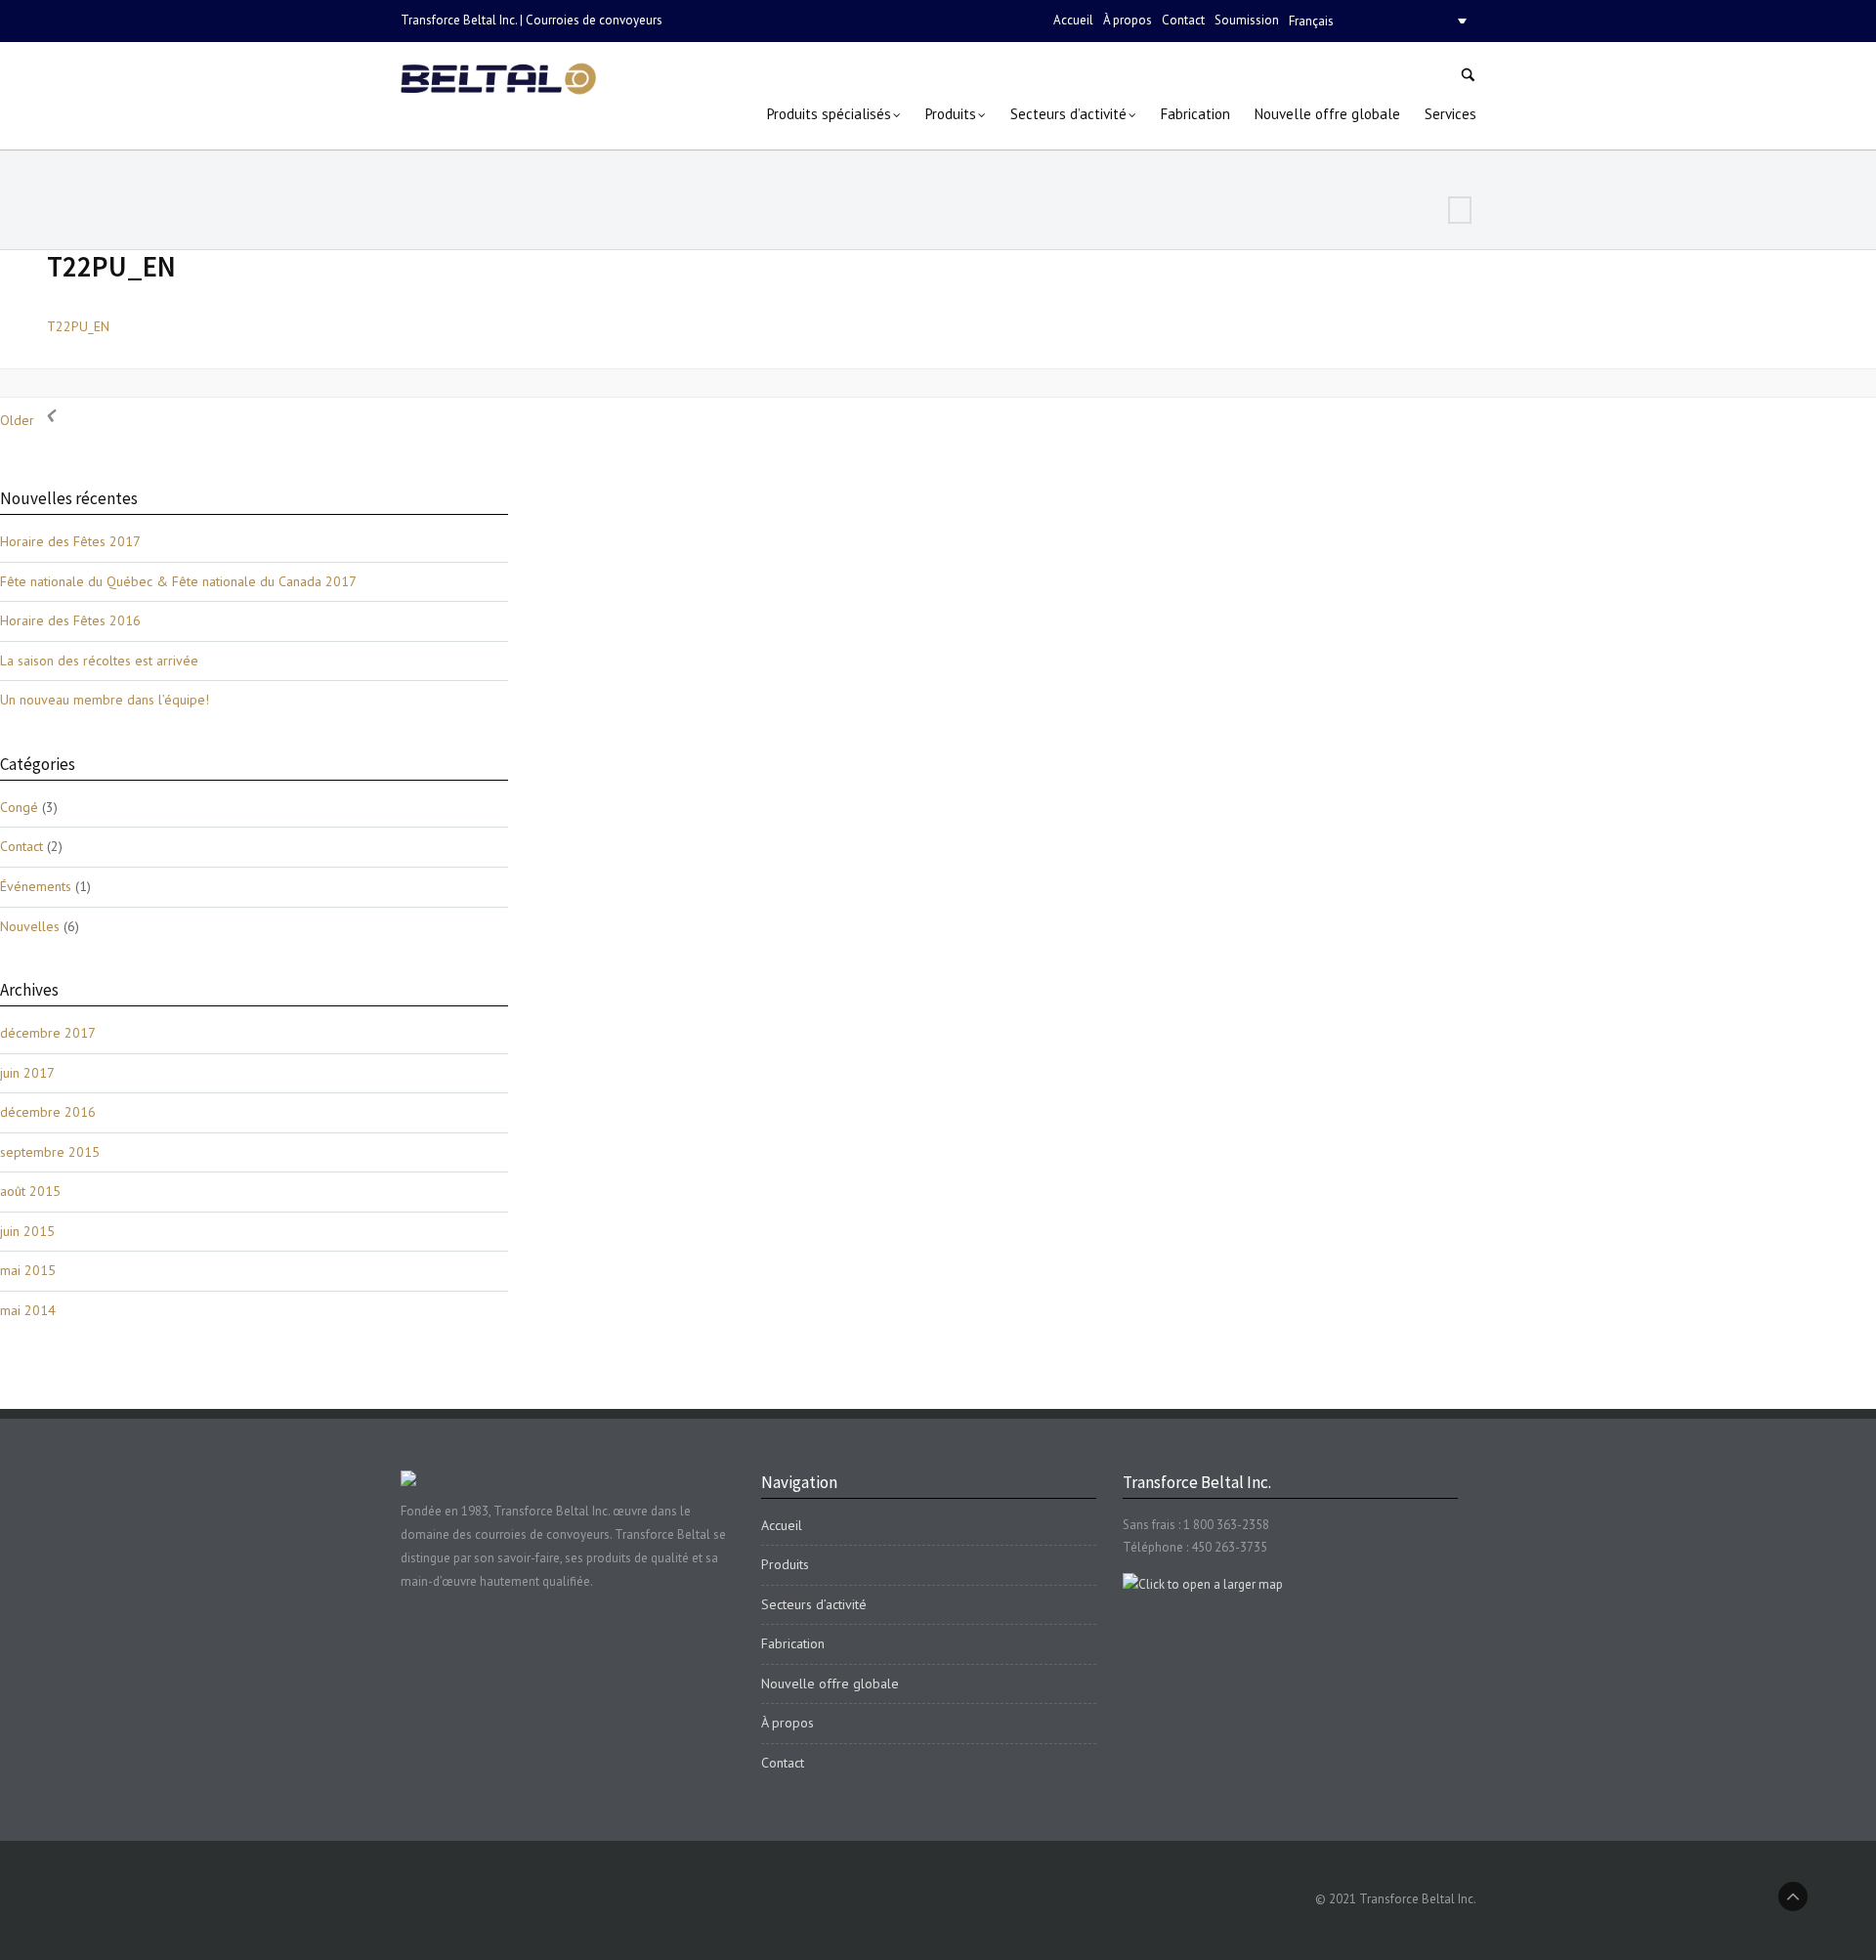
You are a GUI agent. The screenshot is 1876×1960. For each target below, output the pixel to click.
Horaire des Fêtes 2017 (70, 541)
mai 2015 (28, 1270)
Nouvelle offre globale (830, 1683)
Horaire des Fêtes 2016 (70, 620)
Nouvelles (30, 926)
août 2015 (30, 1191)
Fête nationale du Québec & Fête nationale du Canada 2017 (178, 581)
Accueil (1073, 20)
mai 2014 (28, 1310)
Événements (36, 886)
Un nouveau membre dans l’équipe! (105, 700)
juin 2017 (27, 1073)
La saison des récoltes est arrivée (99, 660)
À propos (1128, 20)
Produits (785, 1564)
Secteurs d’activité (814, 1604)
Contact (1183, 20)
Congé (19, 807)
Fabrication (793, 1643)
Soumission (1247, 20)
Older (19, 420)
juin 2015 (27, 1231)
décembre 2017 (48, 1033)
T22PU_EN (111, 266)
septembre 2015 (50, 1152)
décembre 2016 (48, 1112)
